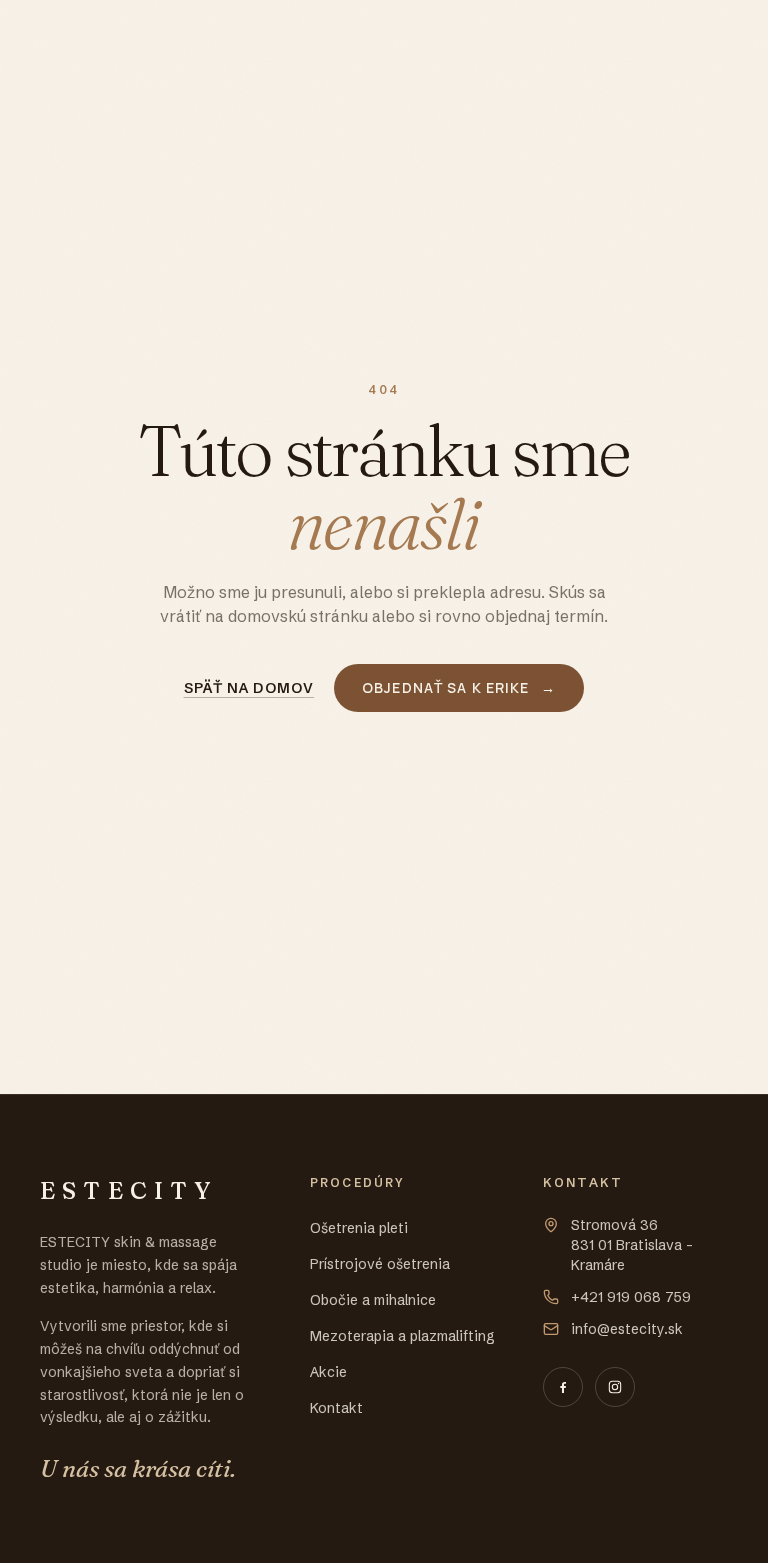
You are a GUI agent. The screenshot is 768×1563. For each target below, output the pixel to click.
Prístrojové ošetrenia (380, 1264)
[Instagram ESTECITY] (615, 1387)
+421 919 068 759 (631, 1297)
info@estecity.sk (627, 1329)
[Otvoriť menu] (708, 36)
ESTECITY (107, 35)
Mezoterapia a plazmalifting (402, 1336)
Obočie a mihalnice (373, 1300)
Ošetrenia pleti (359, 1228)
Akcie (328, 1372)
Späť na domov (249, 688)
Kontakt (336, 1408)
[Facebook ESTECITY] (563, 1387)
